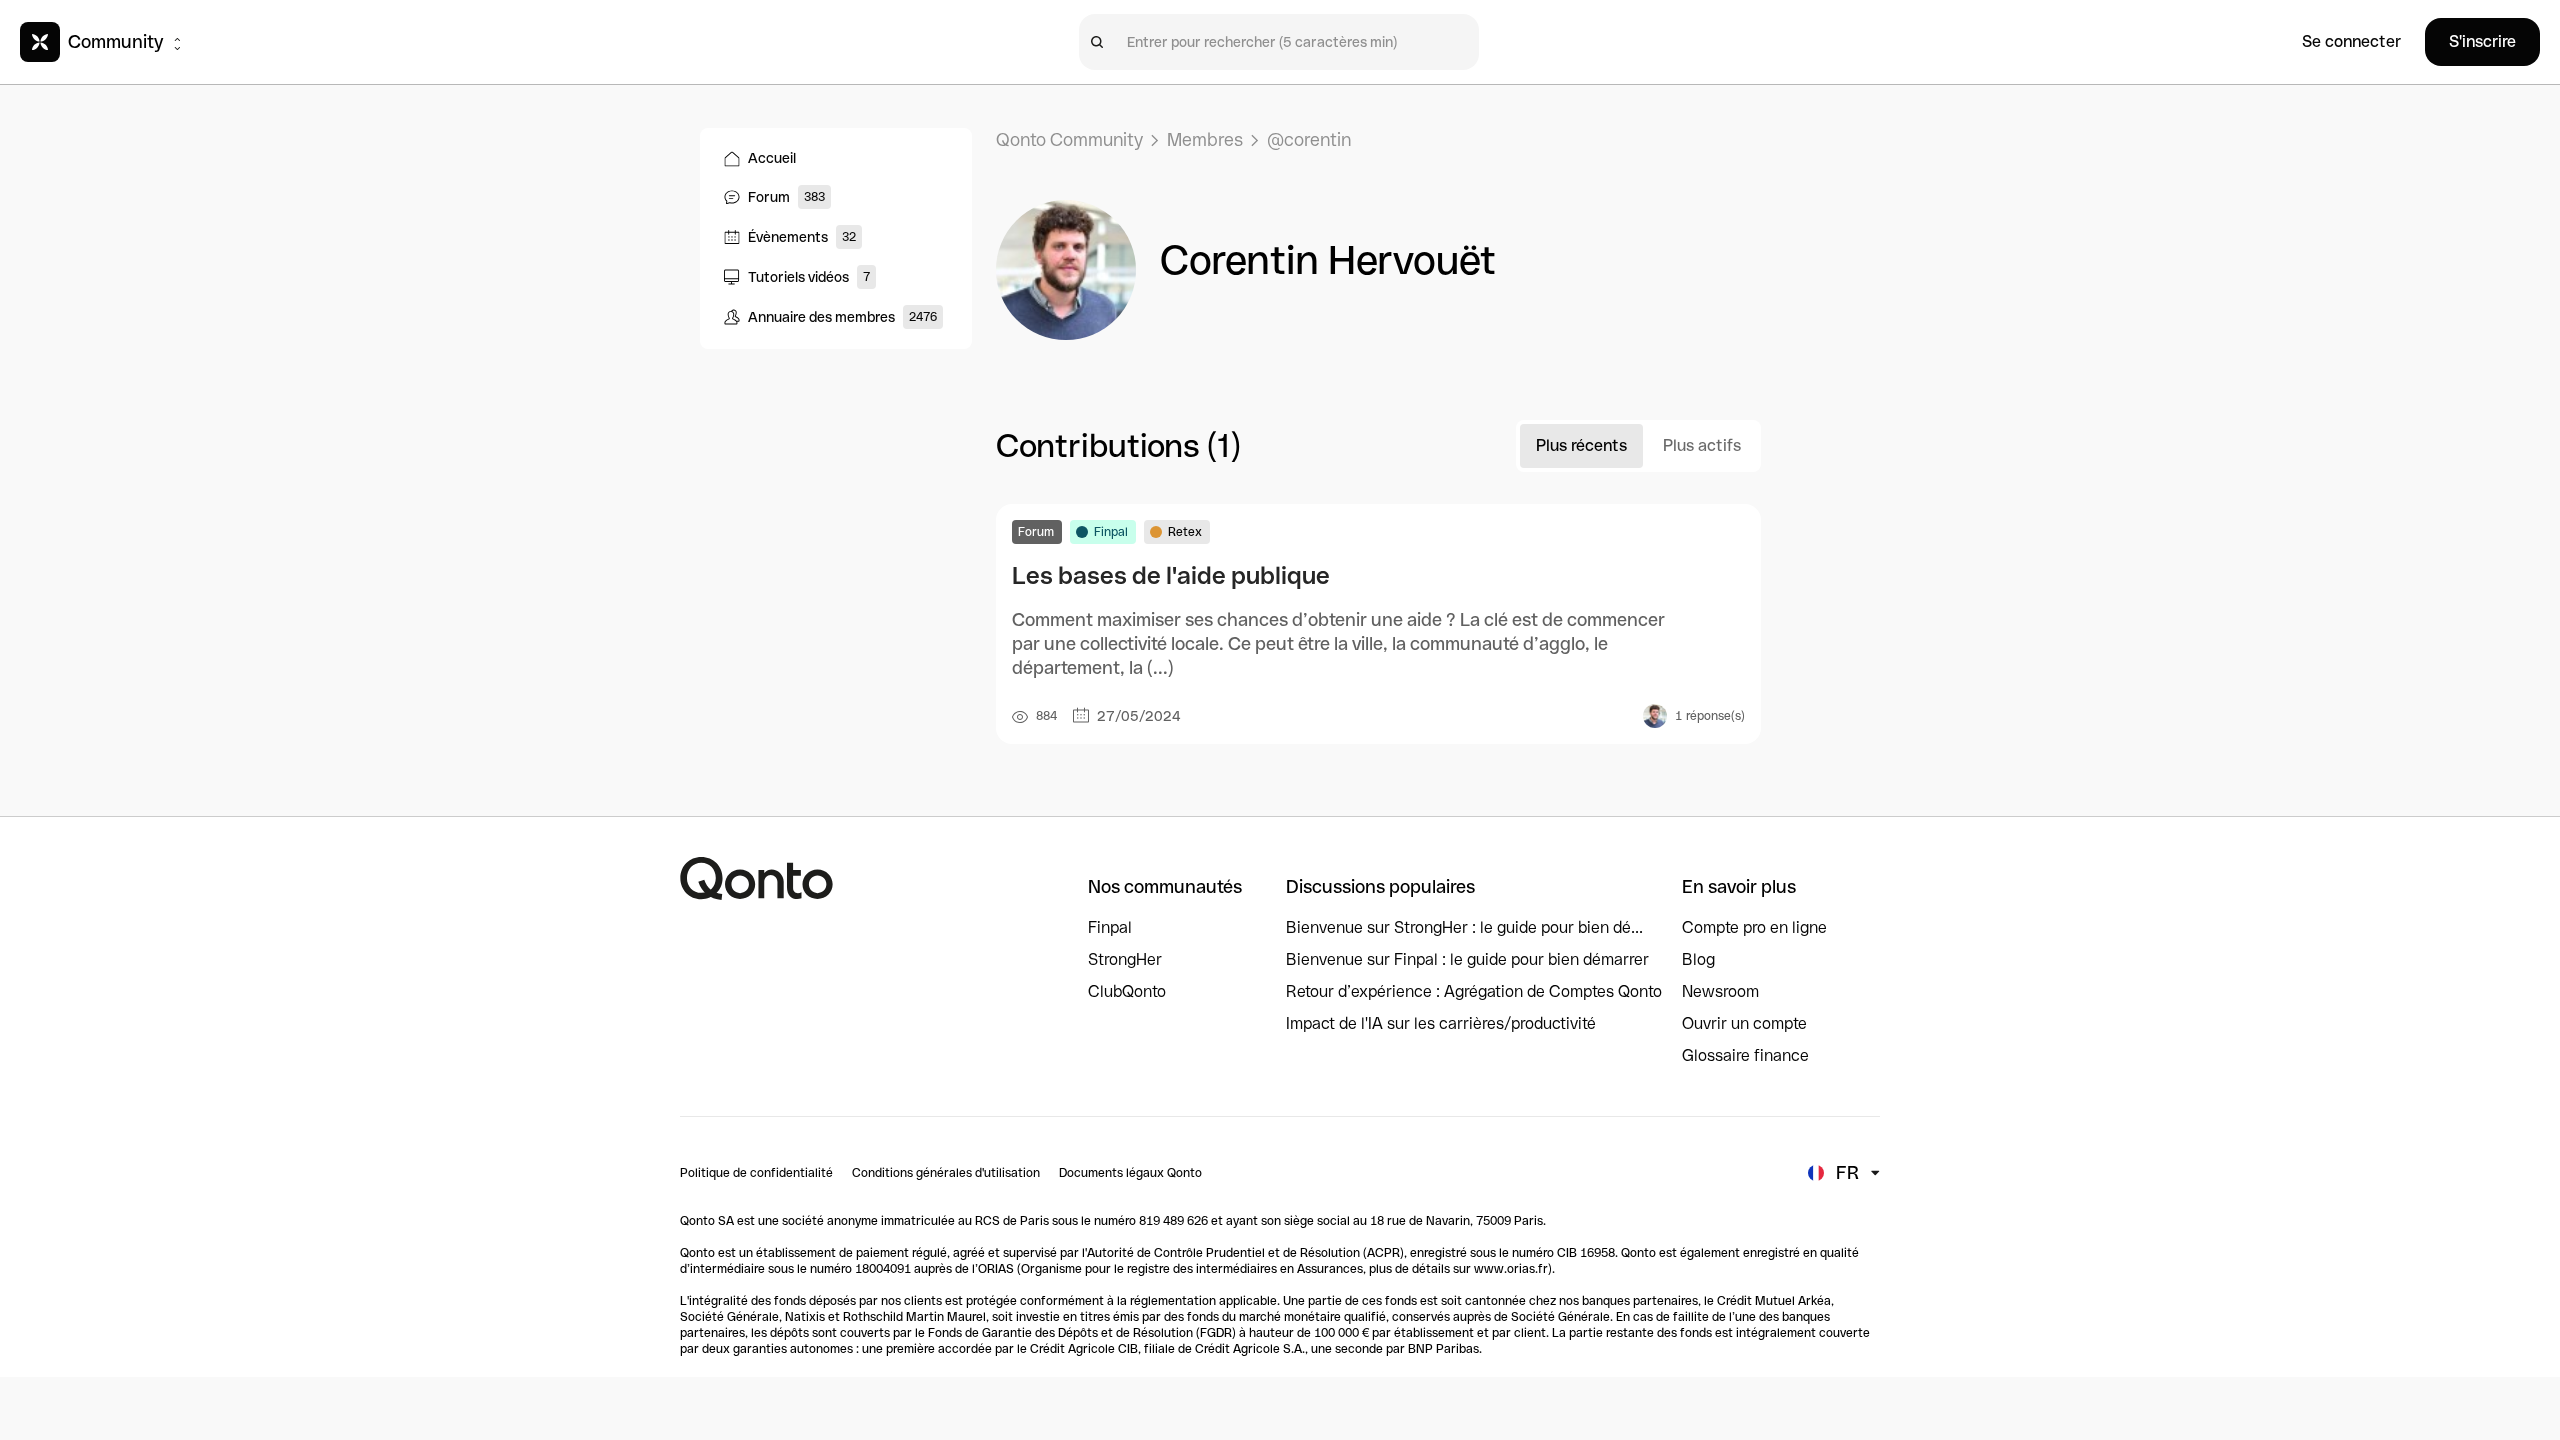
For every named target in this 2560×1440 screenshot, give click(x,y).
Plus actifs (1702, 445)
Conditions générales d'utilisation (946, 1173)
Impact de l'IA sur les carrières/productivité (1441, 1023)
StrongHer (1125, 959)
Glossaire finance (1745, 1055)
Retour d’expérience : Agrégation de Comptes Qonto (1474, 991)
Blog (1698, 959)
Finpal (1110, 927)
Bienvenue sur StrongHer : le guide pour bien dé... (1464, 927)
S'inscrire (2482, 41)
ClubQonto (1127, 991)
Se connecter (2351, 41)
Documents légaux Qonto (1130, 1173)
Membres (1205, 139)
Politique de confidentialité (756, 1173)
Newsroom (1720, 991)
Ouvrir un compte (1744, 1023)
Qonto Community (1069, 139)
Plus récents (1581, 445)
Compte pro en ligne (1754, 927)
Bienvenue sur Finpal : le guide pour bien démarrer (1467, 959)
